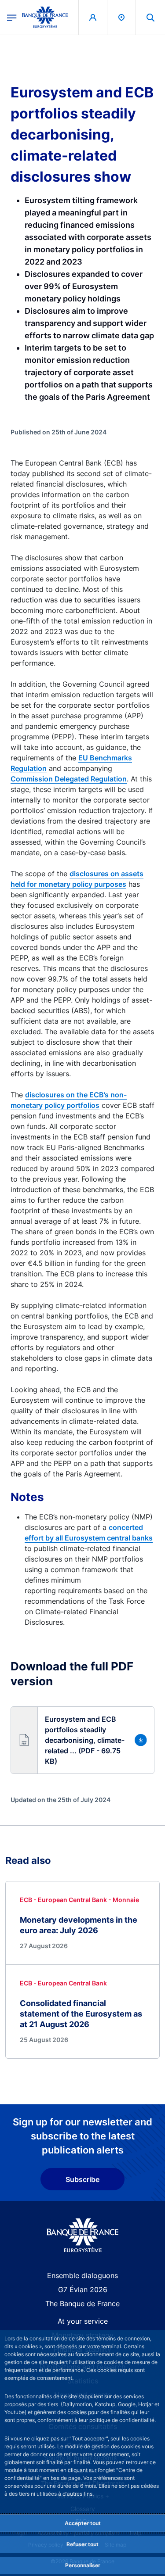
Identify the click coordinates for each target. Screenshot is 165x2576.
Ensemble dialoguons (82, 2275)
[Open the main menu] (12, 17)
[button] (150, 17)
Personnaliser (83, 2565)
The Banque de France (82, 2304)
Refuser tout (82, 2544)
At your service (83, 2321)
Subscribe (82, 2179)
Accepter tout (83, 2523)
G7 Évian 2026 (83, 2289)
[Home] (82, 2235)
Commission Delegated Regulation (69, 779)
